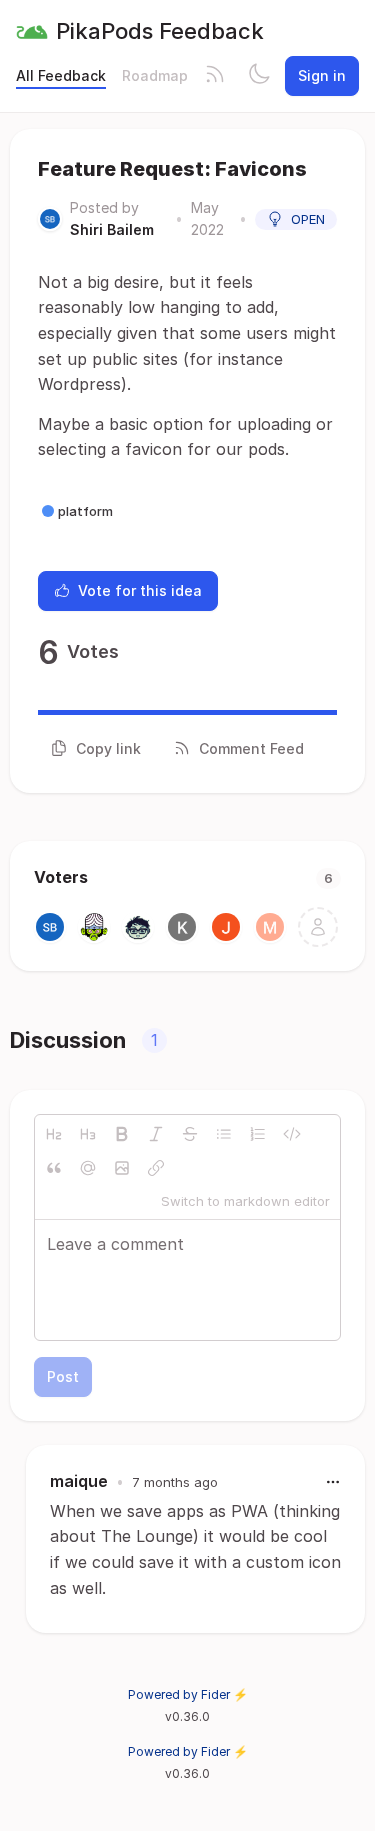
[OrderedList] (258, 1134)
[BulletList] (224, 1134)
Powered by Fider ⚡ (188, 1694)
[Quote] (54, 1168)
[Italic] (156, 1134)
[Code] (292, 1134)
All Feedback (61, 75)
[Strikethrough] (190, 1134)
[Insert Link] (156, 1168)
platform (85, 511)
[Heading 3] (88, 1134)
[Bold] (122, 1134)
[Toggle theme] (259, 76)
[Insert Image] (122, 1168)
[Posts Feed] (215, 76)
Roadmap (155, 75)
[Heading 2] (54, 1134)
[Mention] (88, 1168)
